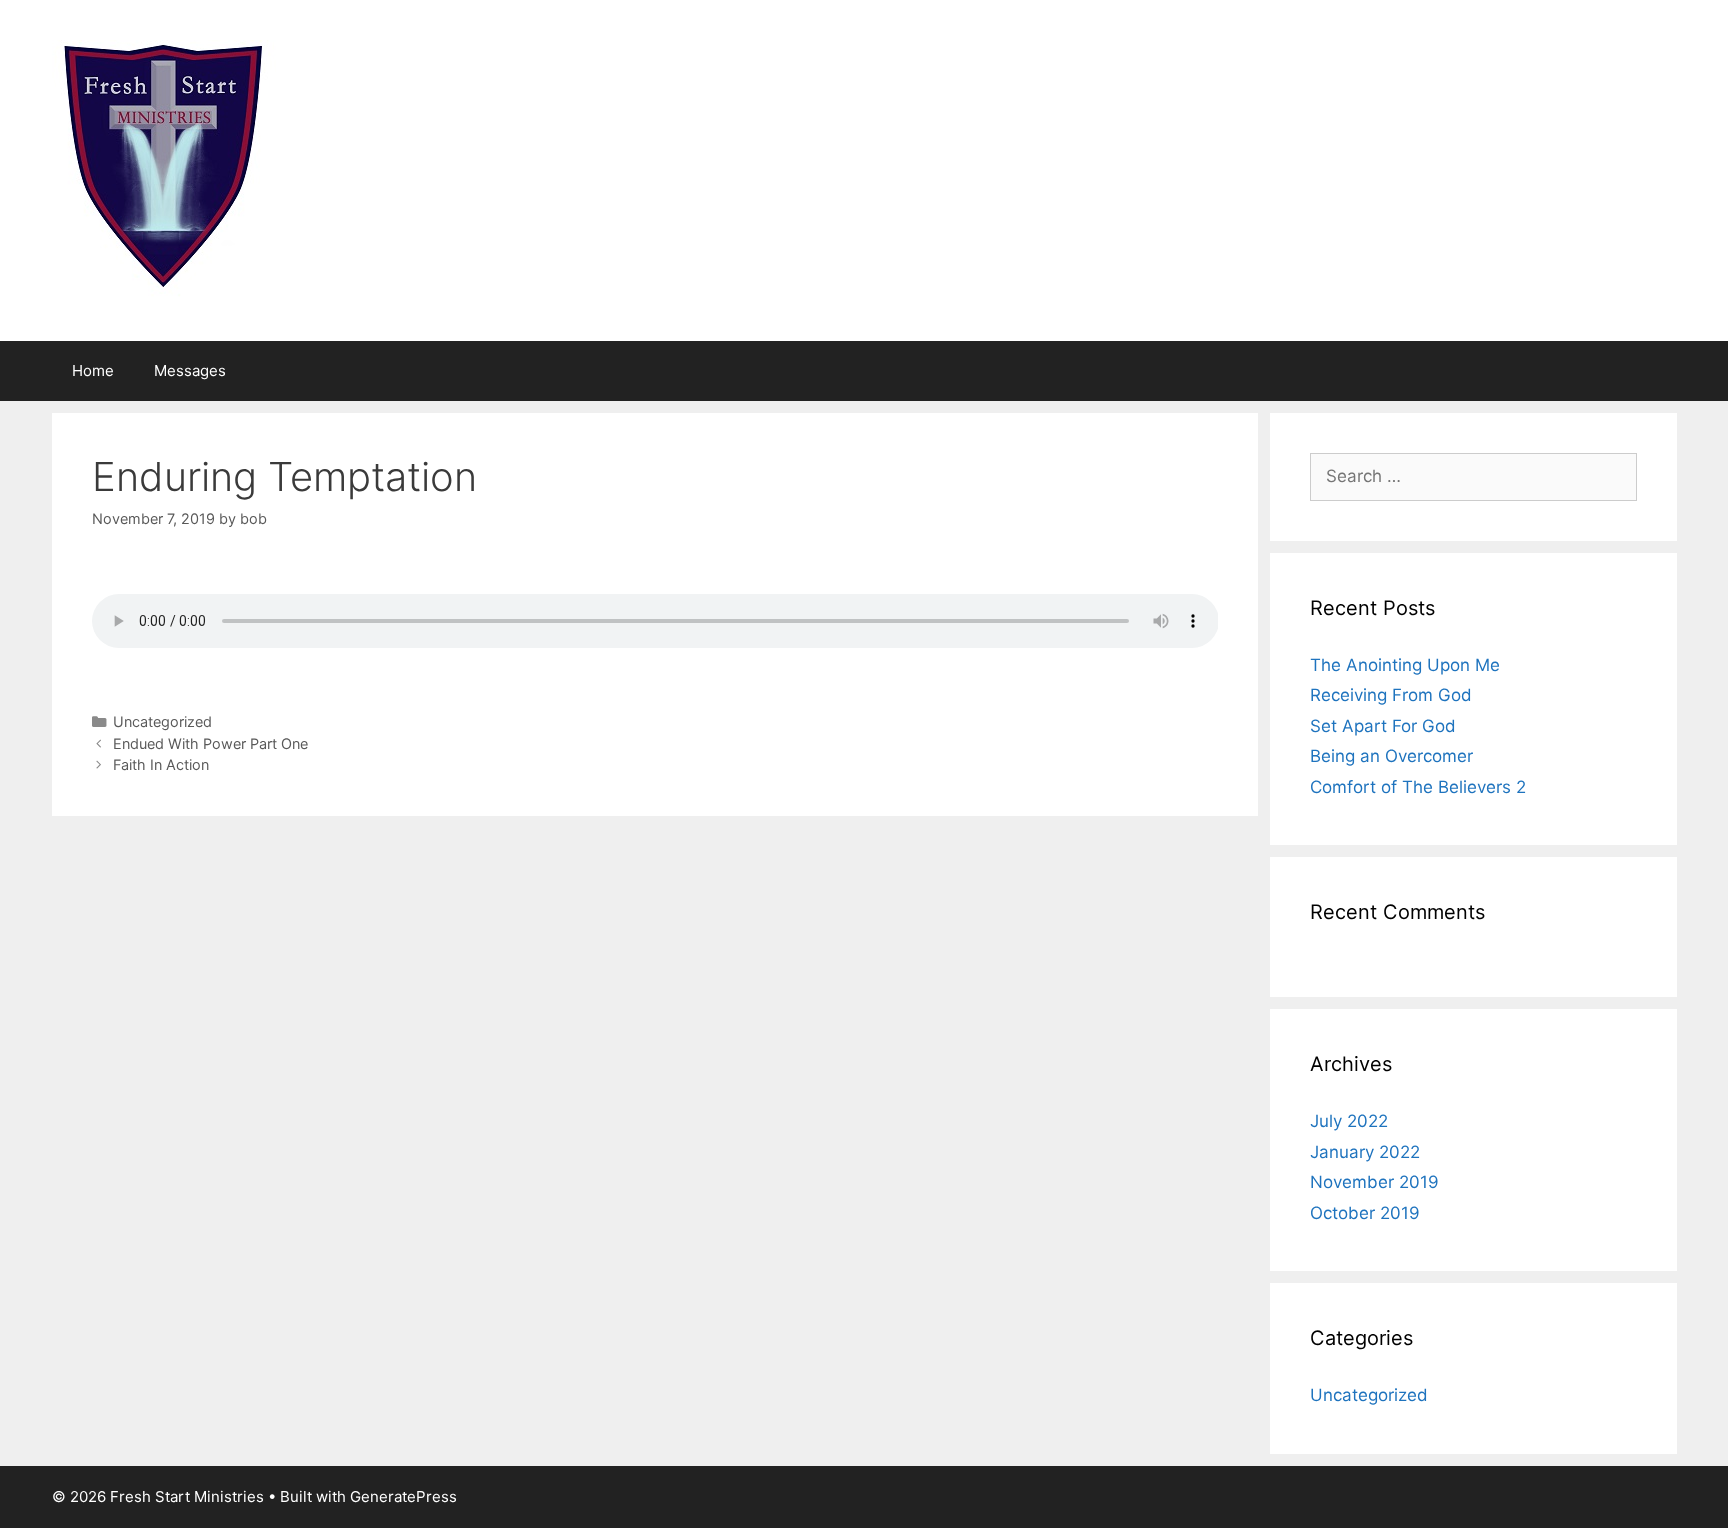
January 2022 (1365, 1152)
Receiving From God (1391, 695)
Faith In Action (161, 764)
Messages (190, 370)
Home (93, 370)
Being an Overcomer (1391, 756)
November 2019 (1374, 1182)
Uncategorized (162, 721)
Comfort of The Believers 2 (1418, 787)
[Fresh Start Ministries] (166, 169)
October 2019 (1365, 1213)
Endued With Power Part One (210, 743)
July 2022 (1349, 1121)
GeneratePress (403, 1496)
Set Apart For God (1383, 726)
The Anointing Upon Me (1405, 665)
